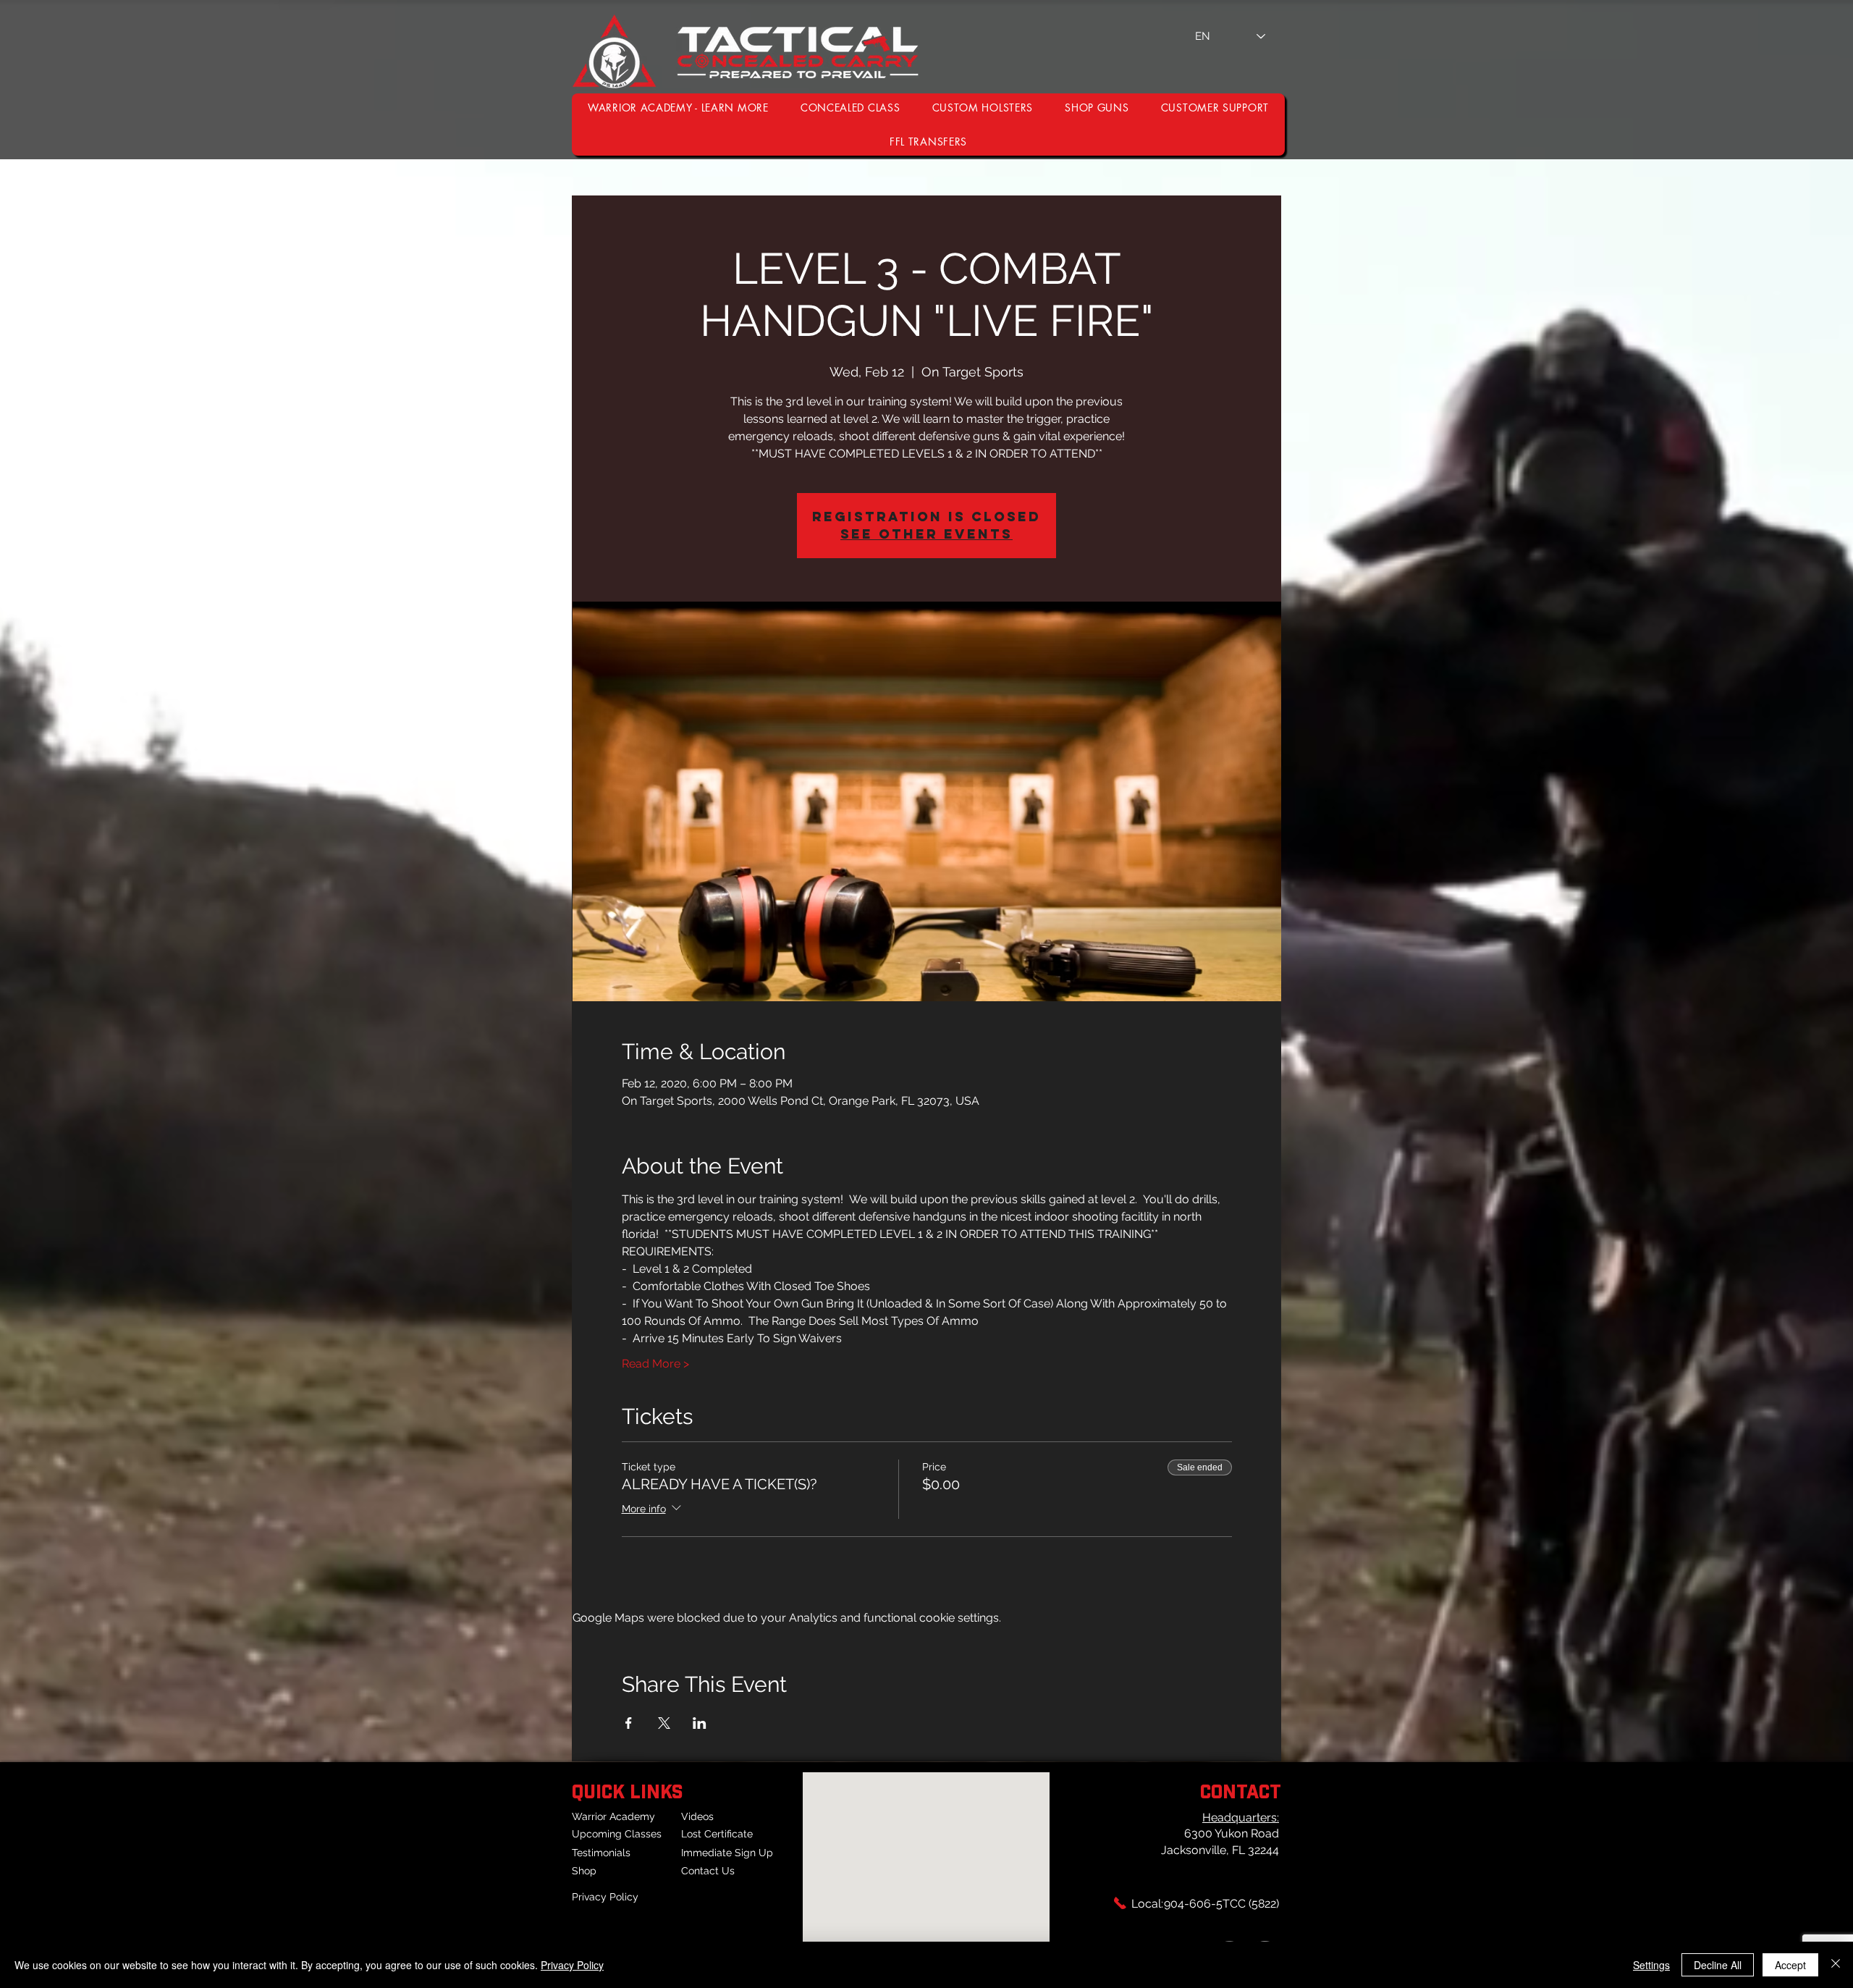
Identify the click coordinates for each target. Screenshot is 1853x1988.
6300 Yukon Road (1232, 1833)
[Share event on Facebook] (629, 1723)
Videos (697, 1816)
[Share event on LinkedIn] (700, 1723)
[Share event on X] (664, 1723)
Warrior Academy (613, 1816)
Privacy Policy (605, 1897)
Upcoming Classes (617, 1834)
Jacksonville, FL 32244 (1220, 1850)
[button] (1215, 108)
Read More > (655, 1364)
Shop (584, 1871)
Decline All (1718, 1965)
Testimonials (601, 1853)
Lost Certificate (717, 1834)
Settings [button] (1651, 1965)
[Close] (1836, 1965)
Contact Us (708, 1871)
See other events (926, 534)
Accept (1790, 1965)
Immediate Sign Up (727, 1853)
